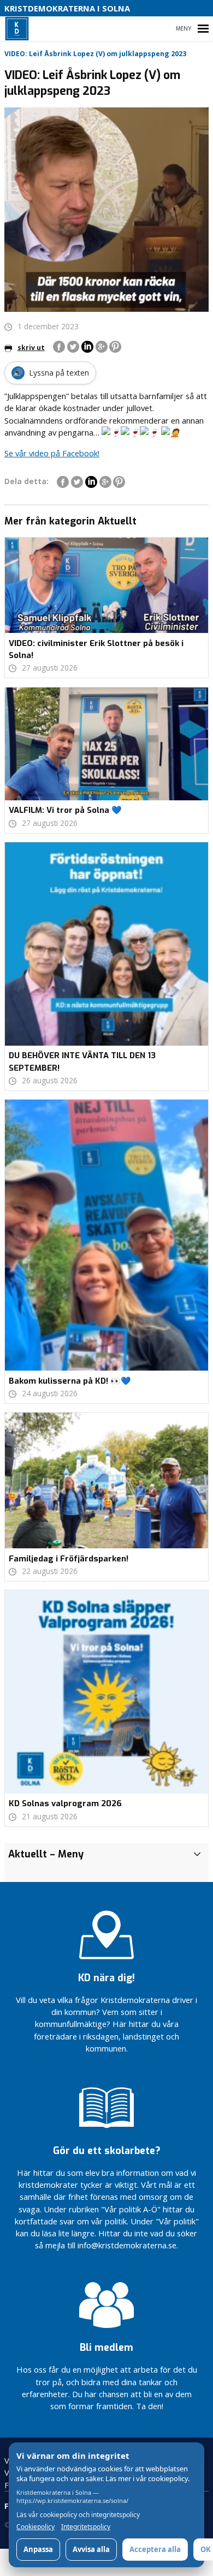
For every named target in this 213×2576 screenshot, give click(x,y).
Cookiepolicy (35, 2527)
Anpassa (38, 2549)
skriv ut (31, 348)
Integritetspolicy (86, 2527)
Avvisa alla (91, 2549)
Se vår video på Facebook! (52, 453)
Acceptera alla (155, 2549)
